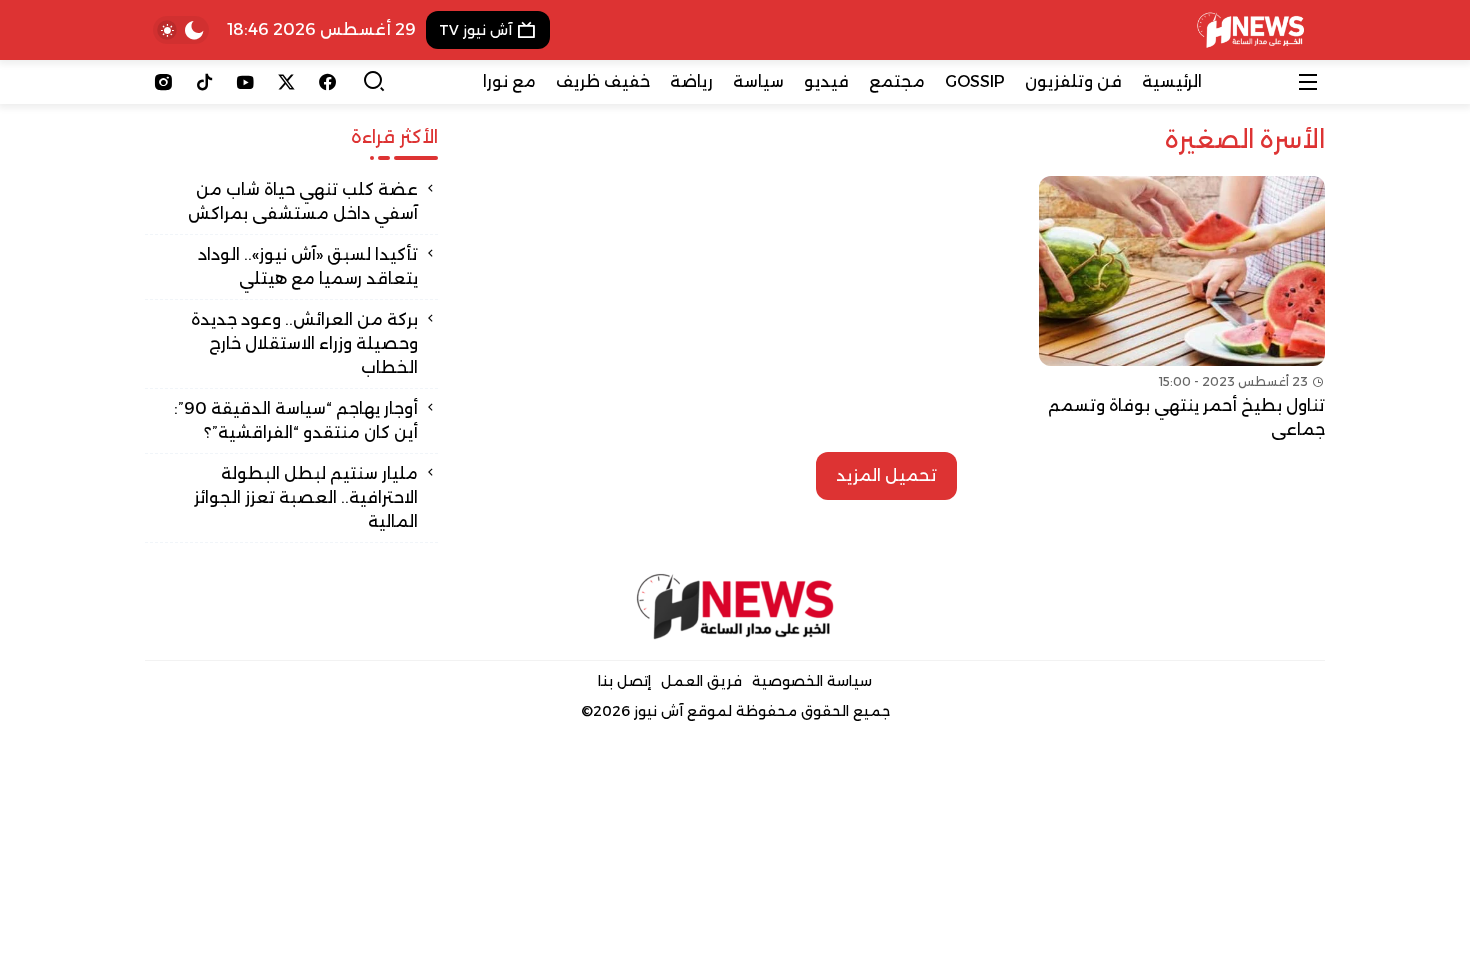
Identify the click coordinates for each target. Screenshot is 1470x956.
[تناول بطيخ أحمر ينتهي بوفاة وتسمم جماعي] (1182, 309)
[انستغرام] (163, 82)
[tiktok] (204, 82)
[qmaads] (735, 606)
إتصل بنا (624, 681)
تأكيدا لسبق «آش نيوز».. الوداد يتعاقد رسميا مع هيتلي (308, 266)
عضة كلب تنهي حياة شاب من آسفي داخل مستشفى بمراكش (303, 201)
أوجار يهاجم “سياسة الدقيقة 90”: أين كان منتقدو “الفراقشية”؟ (296, 420)
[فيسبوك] (327, 82)
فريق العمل (701, 681)
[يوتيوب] (245, 82)
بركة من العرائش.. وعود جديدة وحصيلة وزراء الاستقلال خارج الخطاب (304, 343)
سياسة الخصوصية (812, 681)
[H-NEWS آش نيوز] (1250, 30)
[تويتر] (286, 82)
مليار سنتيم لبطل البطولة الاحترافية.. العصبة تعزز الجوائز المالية (306, 497)
